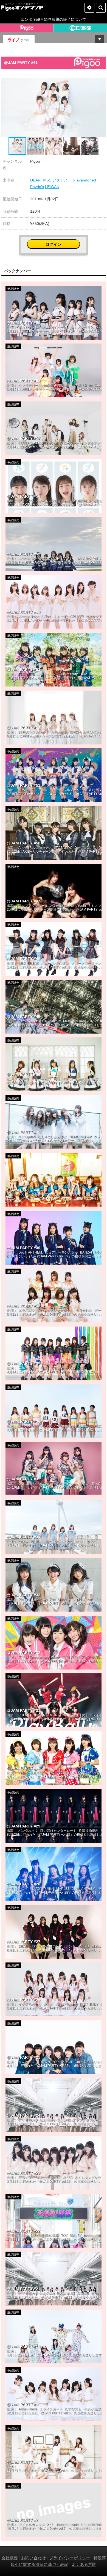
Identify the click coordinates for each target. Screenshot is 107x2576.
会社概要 (10, 2558)
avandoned (86, 180)
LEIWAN (52, 187)
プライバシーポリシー (70, 2558)
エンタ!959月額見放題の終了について (54, 19)
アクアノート (64, 180)
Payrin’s (37, 187)
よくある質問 (84, 2564)
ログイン (54, 244)
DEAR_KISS (41, 180)
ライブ (19, 40)
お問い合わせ (33, 2558)
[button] (101, 83)
